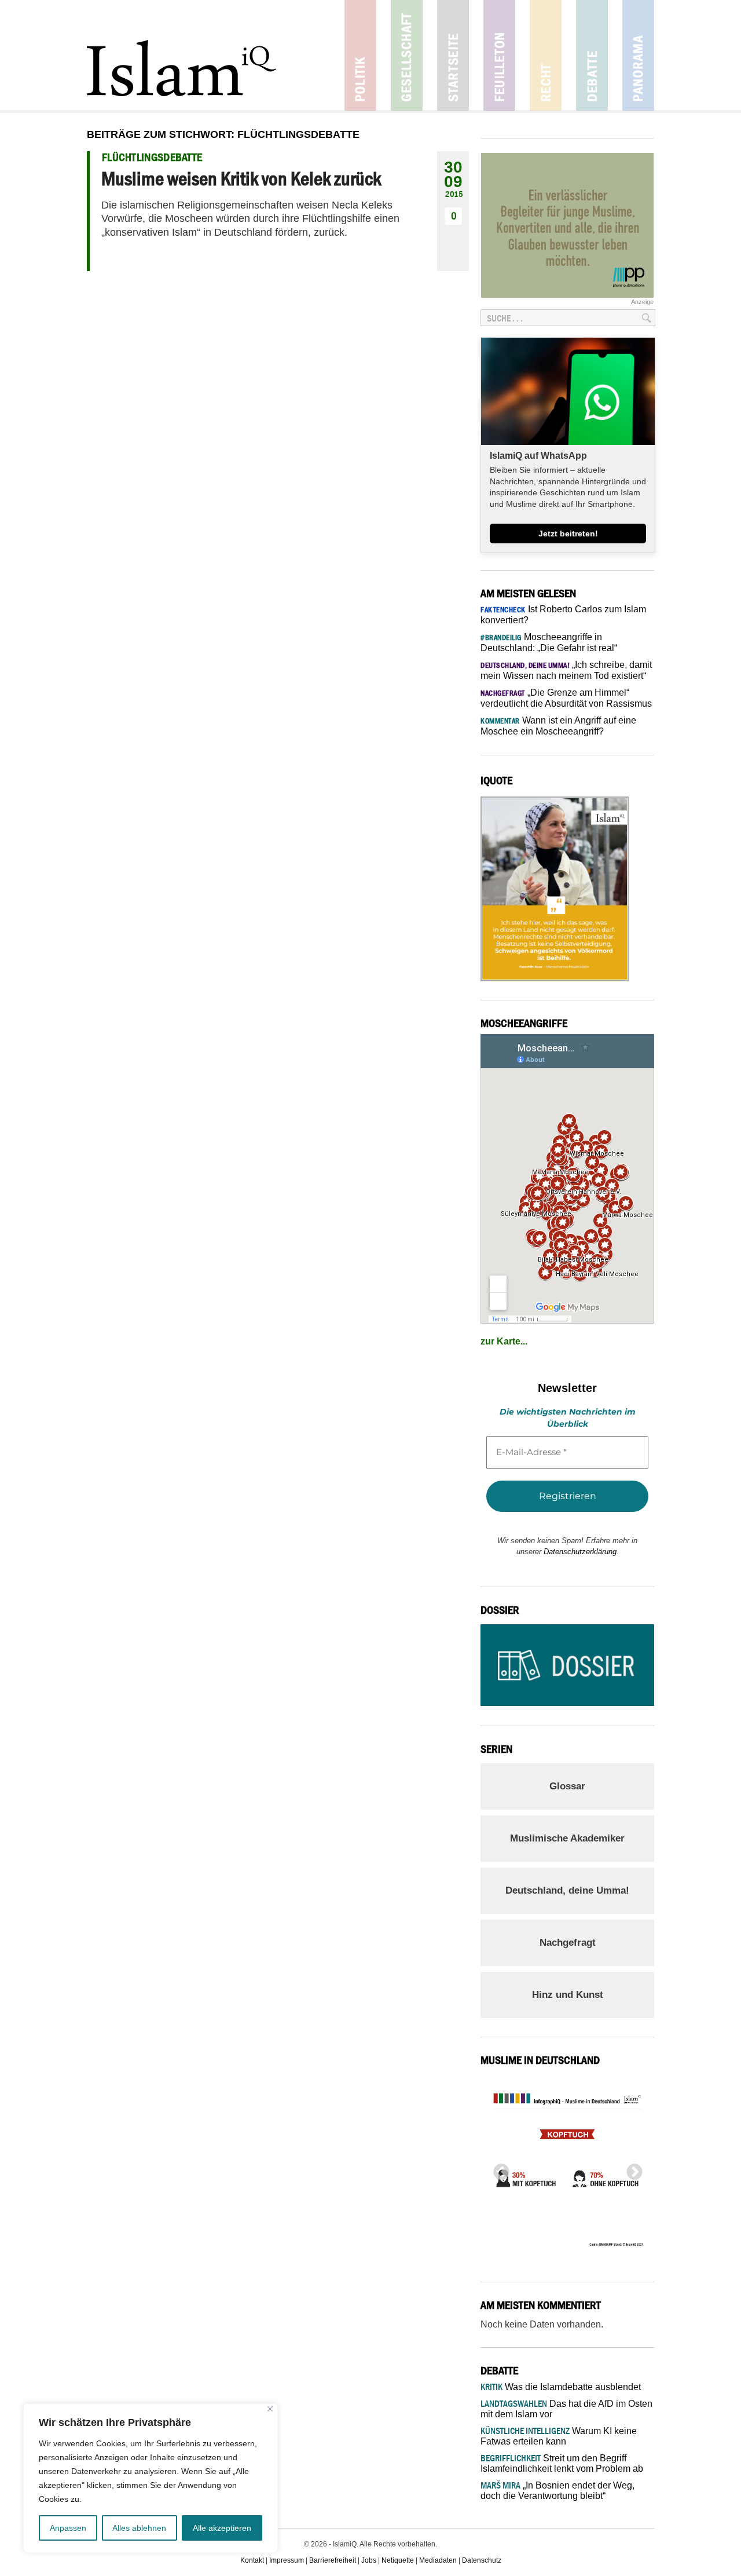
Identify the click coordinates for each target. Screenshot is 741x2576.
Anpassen (68, 2528)
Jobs (369, 2560)
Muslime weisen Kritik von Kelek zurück (241, 178)
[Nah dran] (270, 2409)
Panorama (638, 55)
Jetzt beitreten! (568, 534)
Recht (546, 55)
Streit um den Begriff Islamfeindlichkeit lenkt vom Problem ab (562, 2463)
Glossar (567, 1786)
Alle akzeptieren (222, 2528)
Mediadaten (438, 2560)
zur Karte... (504, 1341)
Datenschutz (482, 2560)
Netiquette (398, 2560)
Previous (498, 2169)
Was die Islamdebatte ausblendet (561, 2387)
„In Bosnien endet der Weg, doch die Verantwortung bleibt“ (557, 2491)
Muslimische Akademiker (567, 1838)
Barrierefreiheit (333, 2560)
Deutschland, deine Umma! (567, 1890)
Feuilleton (499, 55)
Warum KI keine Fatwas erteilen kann (559, 2436)
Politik (360, 55)
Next (631, 2169)
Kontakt (252, 2560)
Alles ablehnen (139, 2528)
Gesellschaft (407, 55)
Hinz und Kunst (568, 1995)
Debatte (592, 55)
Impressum (287, 2560)
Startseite (453, 55)
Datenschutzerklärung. (581, 1552)
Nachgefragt (568, 1943)
